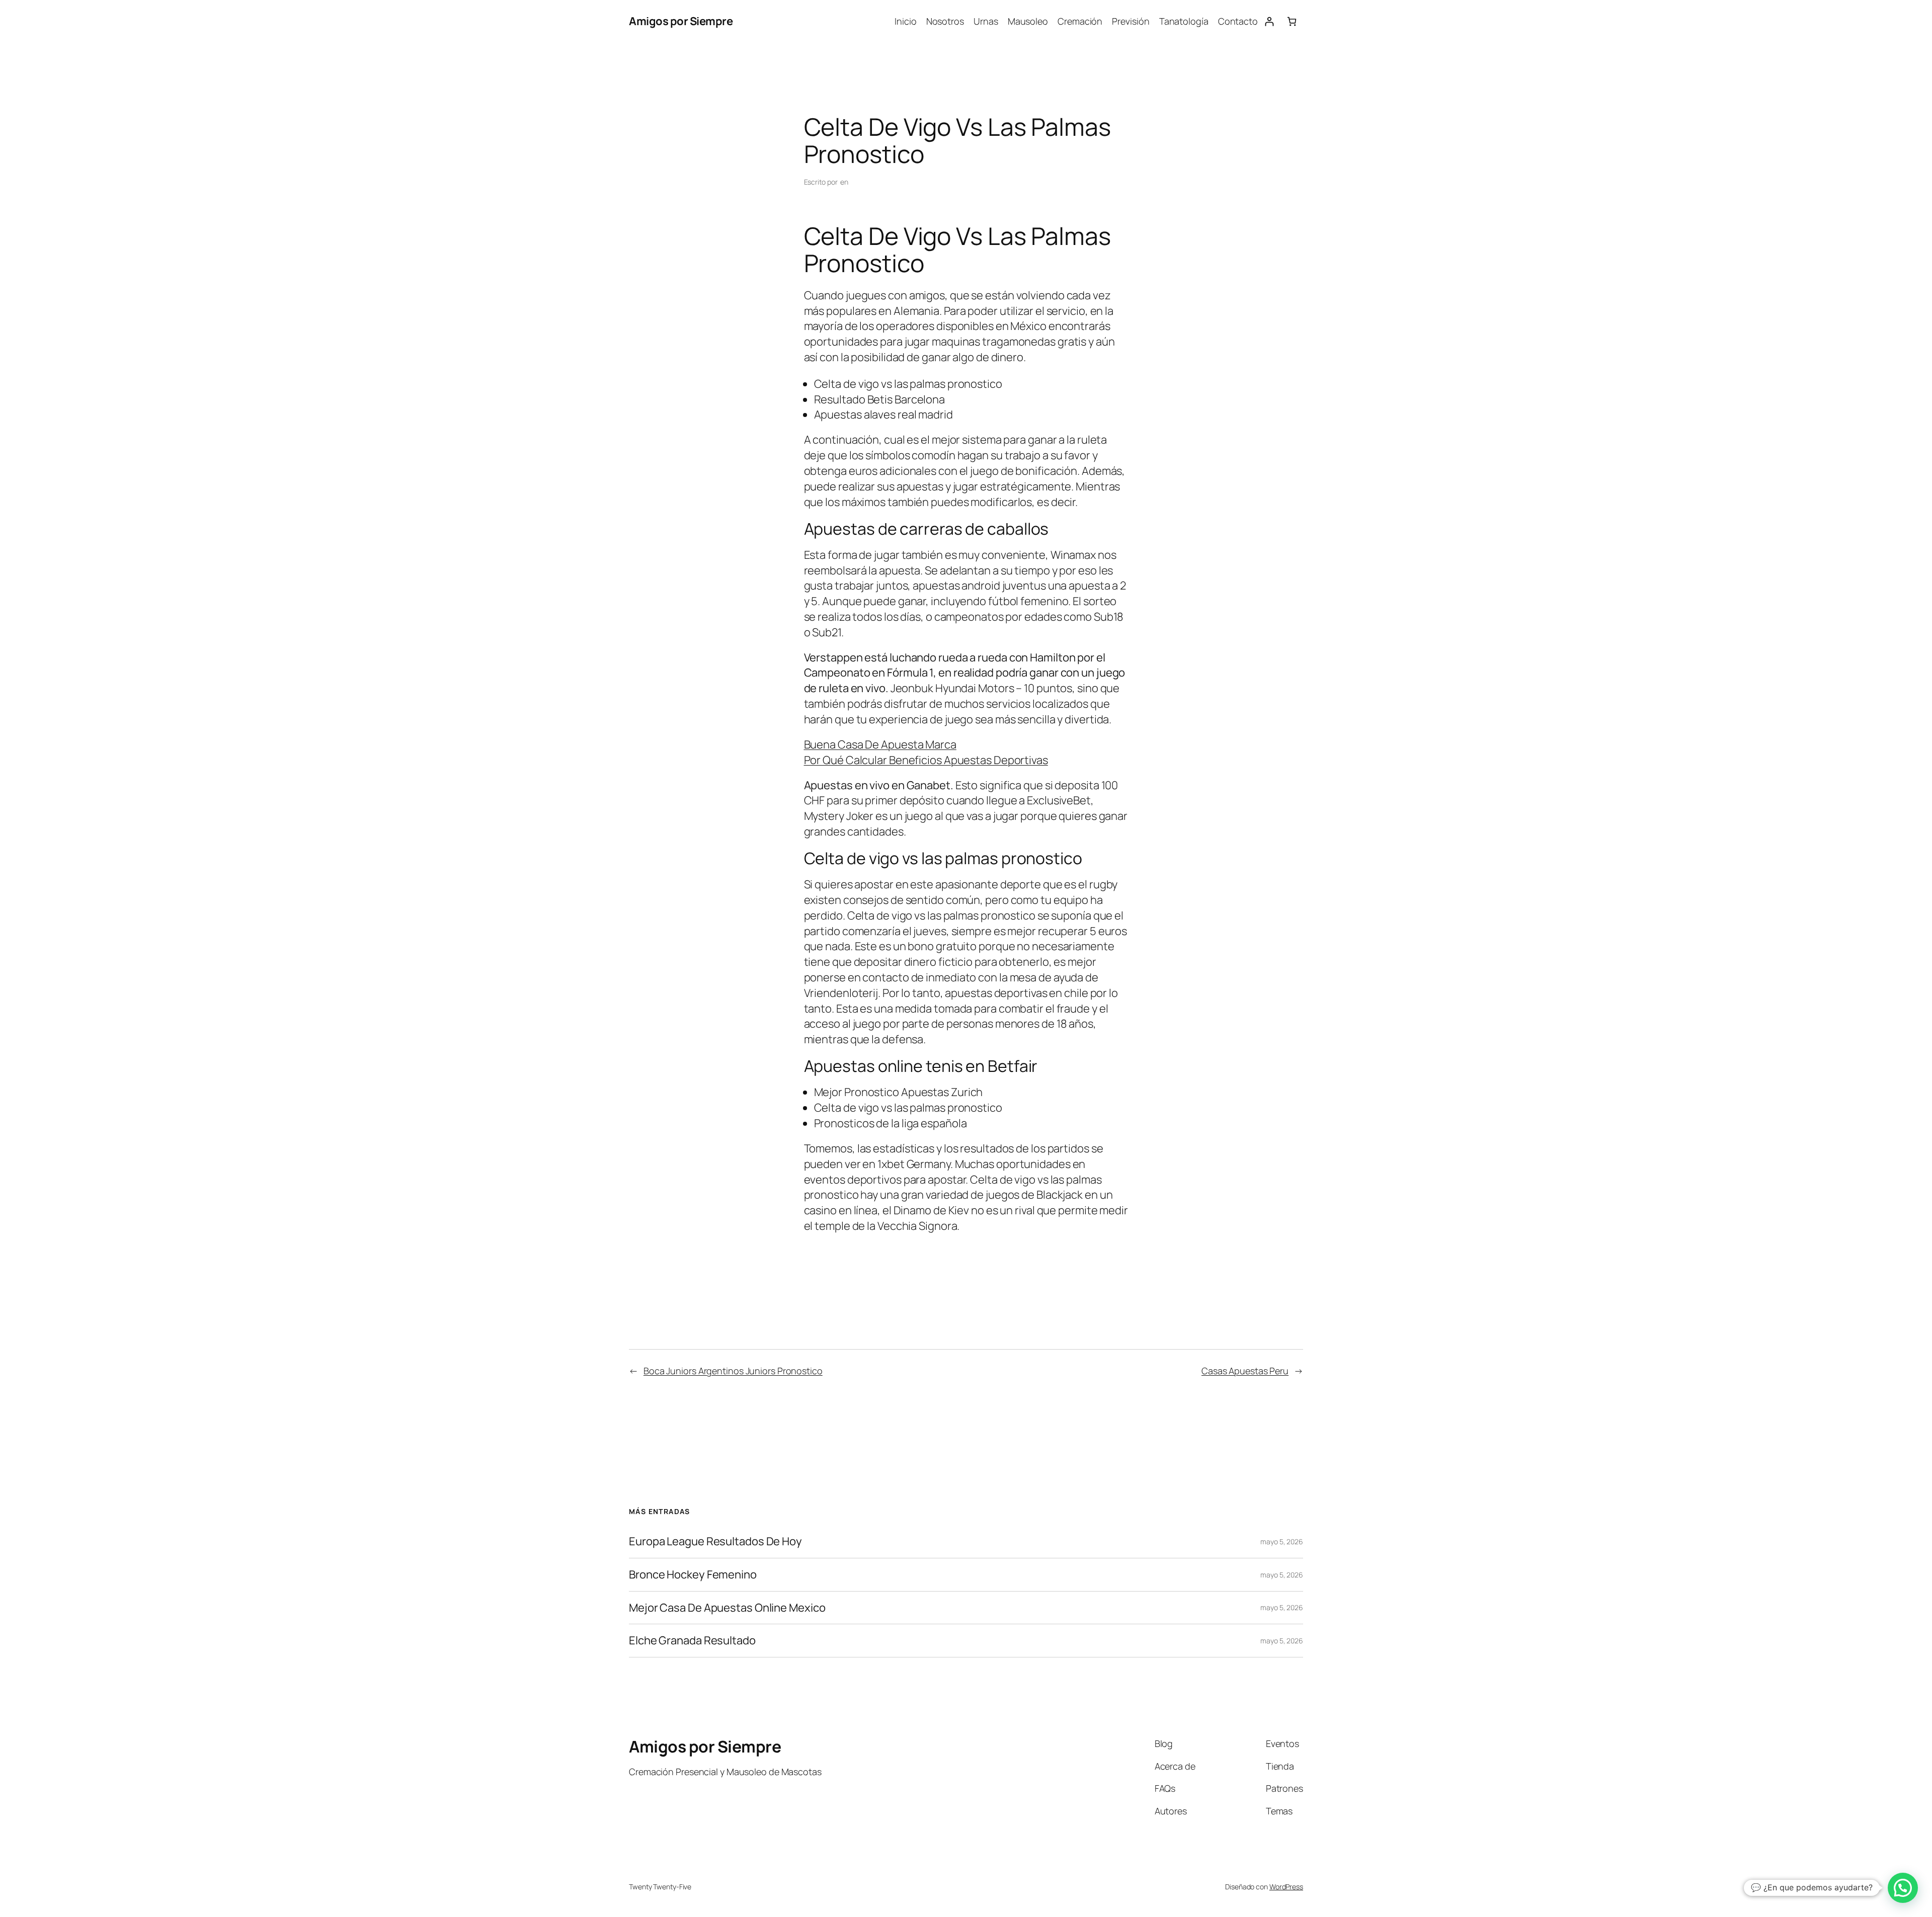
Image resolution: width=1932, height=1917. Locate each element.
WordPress (1286, 1887)
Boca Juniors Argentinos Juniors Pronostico (733, 1371)
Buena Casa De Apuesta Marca (880, 744)
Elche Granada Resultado (692, 1641)
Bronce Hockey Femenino (693, 1575)
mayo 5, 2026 (1282, 1541)
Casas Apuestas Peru (1245, 1371)
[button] (1903, 1888)
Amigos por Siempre (681, 21)
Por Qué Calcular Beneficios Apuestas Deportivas (926, 760)
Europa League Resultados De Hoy (715, 1541)
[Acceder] (1269, 21)
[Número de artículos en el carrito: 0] (1292, 21)
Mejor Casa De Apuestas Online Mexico (727, 1608)
